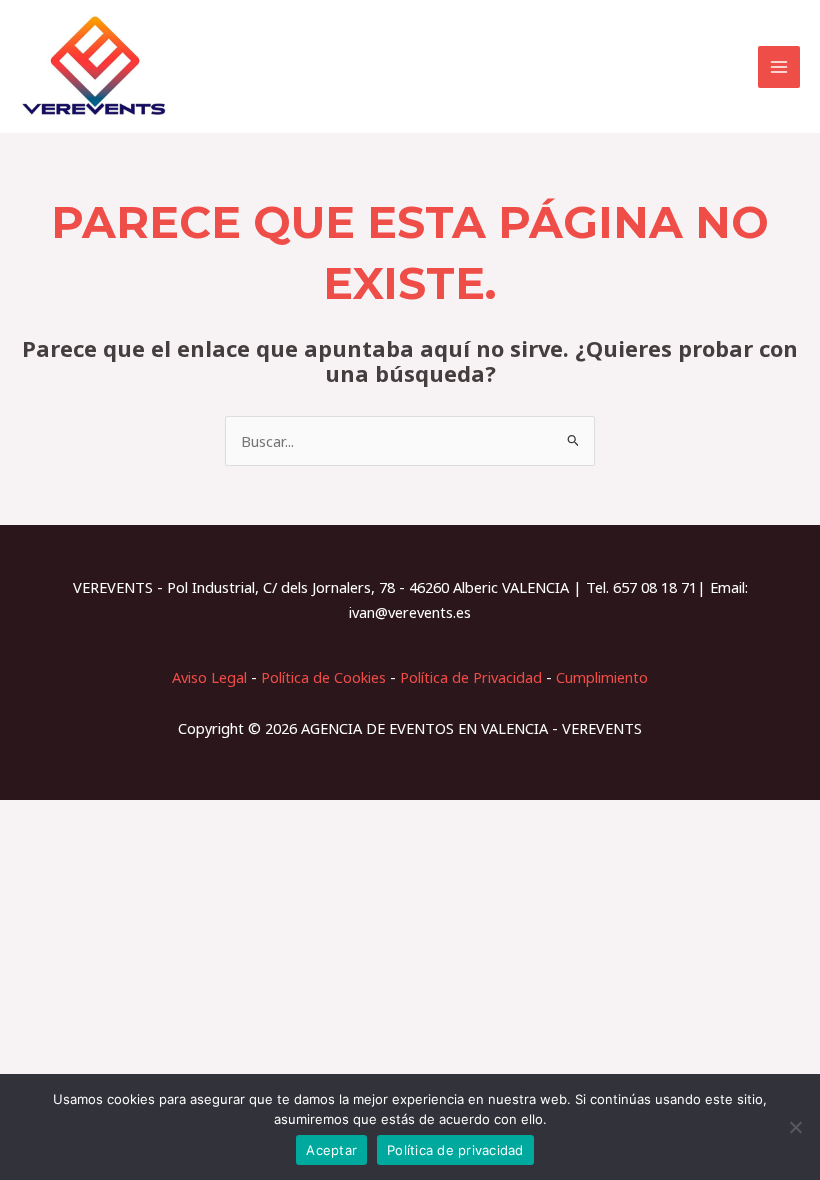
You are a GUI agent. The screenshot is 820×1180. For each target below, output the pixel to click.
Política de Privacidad (471, 677)
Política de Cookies (323, 677)
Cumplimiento (602, 677)
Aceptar (331, 1150)
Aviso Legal (209, 677)
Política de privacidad (455, 1150)
